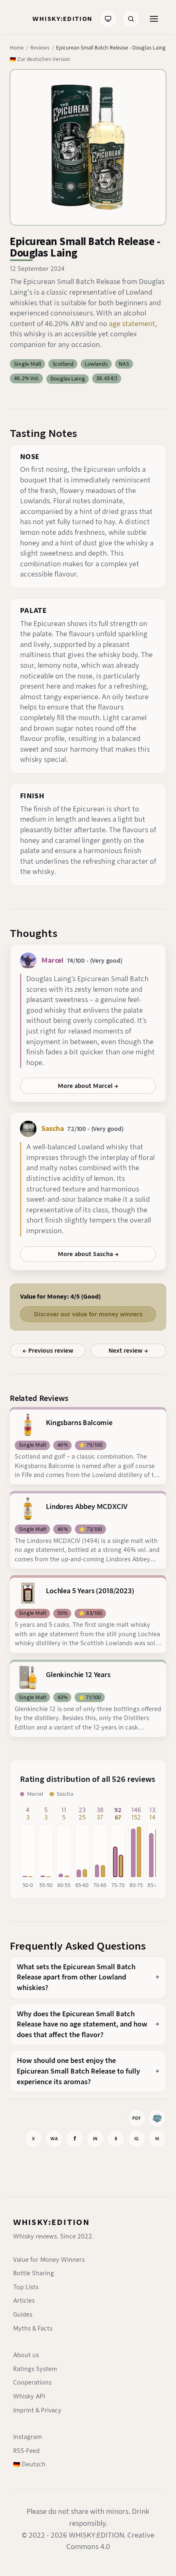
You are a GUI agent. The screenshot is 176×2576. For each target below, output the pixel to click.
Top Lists (26, 2287)
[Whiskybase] (157, 2118)
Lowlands (96, 364)
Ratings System (35, 2369)
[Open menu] (154, 19)
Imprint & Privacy (37, 2410)
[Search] (131, 19)
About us (26, 2355)
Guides (23, 2315)
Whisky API (29, 2396)
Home (17, 48)
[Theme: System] (108, 19)
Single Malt (28, 364)
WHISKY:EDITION (51, 2222)
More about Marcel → (88, 1086)
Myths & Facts (33, 2328)
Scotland (63, 364)
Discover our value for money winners (88, 1314)
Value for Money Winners (49, 2260)
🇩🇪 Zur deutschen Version (40, 59)
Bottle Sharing (34, 2273)
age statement (132, 324)
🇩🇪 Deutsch (29, 2464)
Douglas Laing (68, 379)
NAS (124, 364)
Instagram (27, 2437)
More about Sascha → (88, 1254)
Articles (24, 2301)
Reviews (40, 48)
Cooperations (32, 2382)
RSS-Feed (26, 2451)
